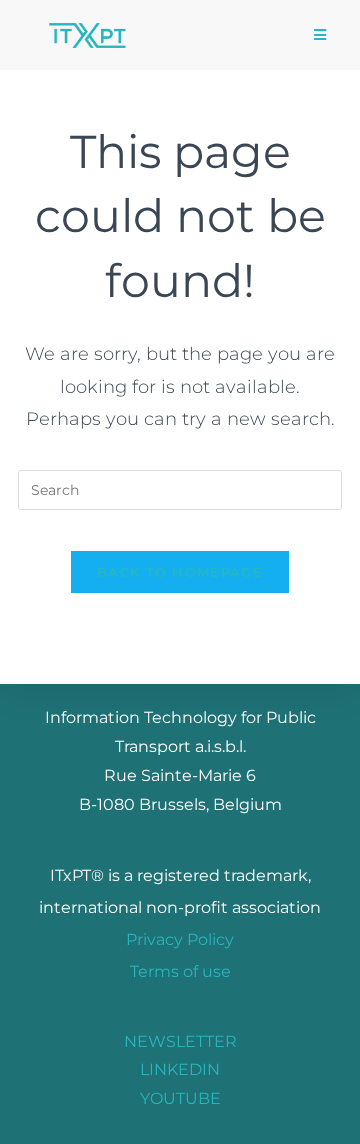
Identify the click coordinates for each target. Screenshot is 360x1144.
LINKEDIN (180, 1069)
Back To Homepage (180, 572)
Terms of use (180, 971)
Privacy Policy (180, 939)
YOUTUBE (180, 1098)
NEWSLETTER (180, 1041)
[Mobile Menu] (320, 35)
